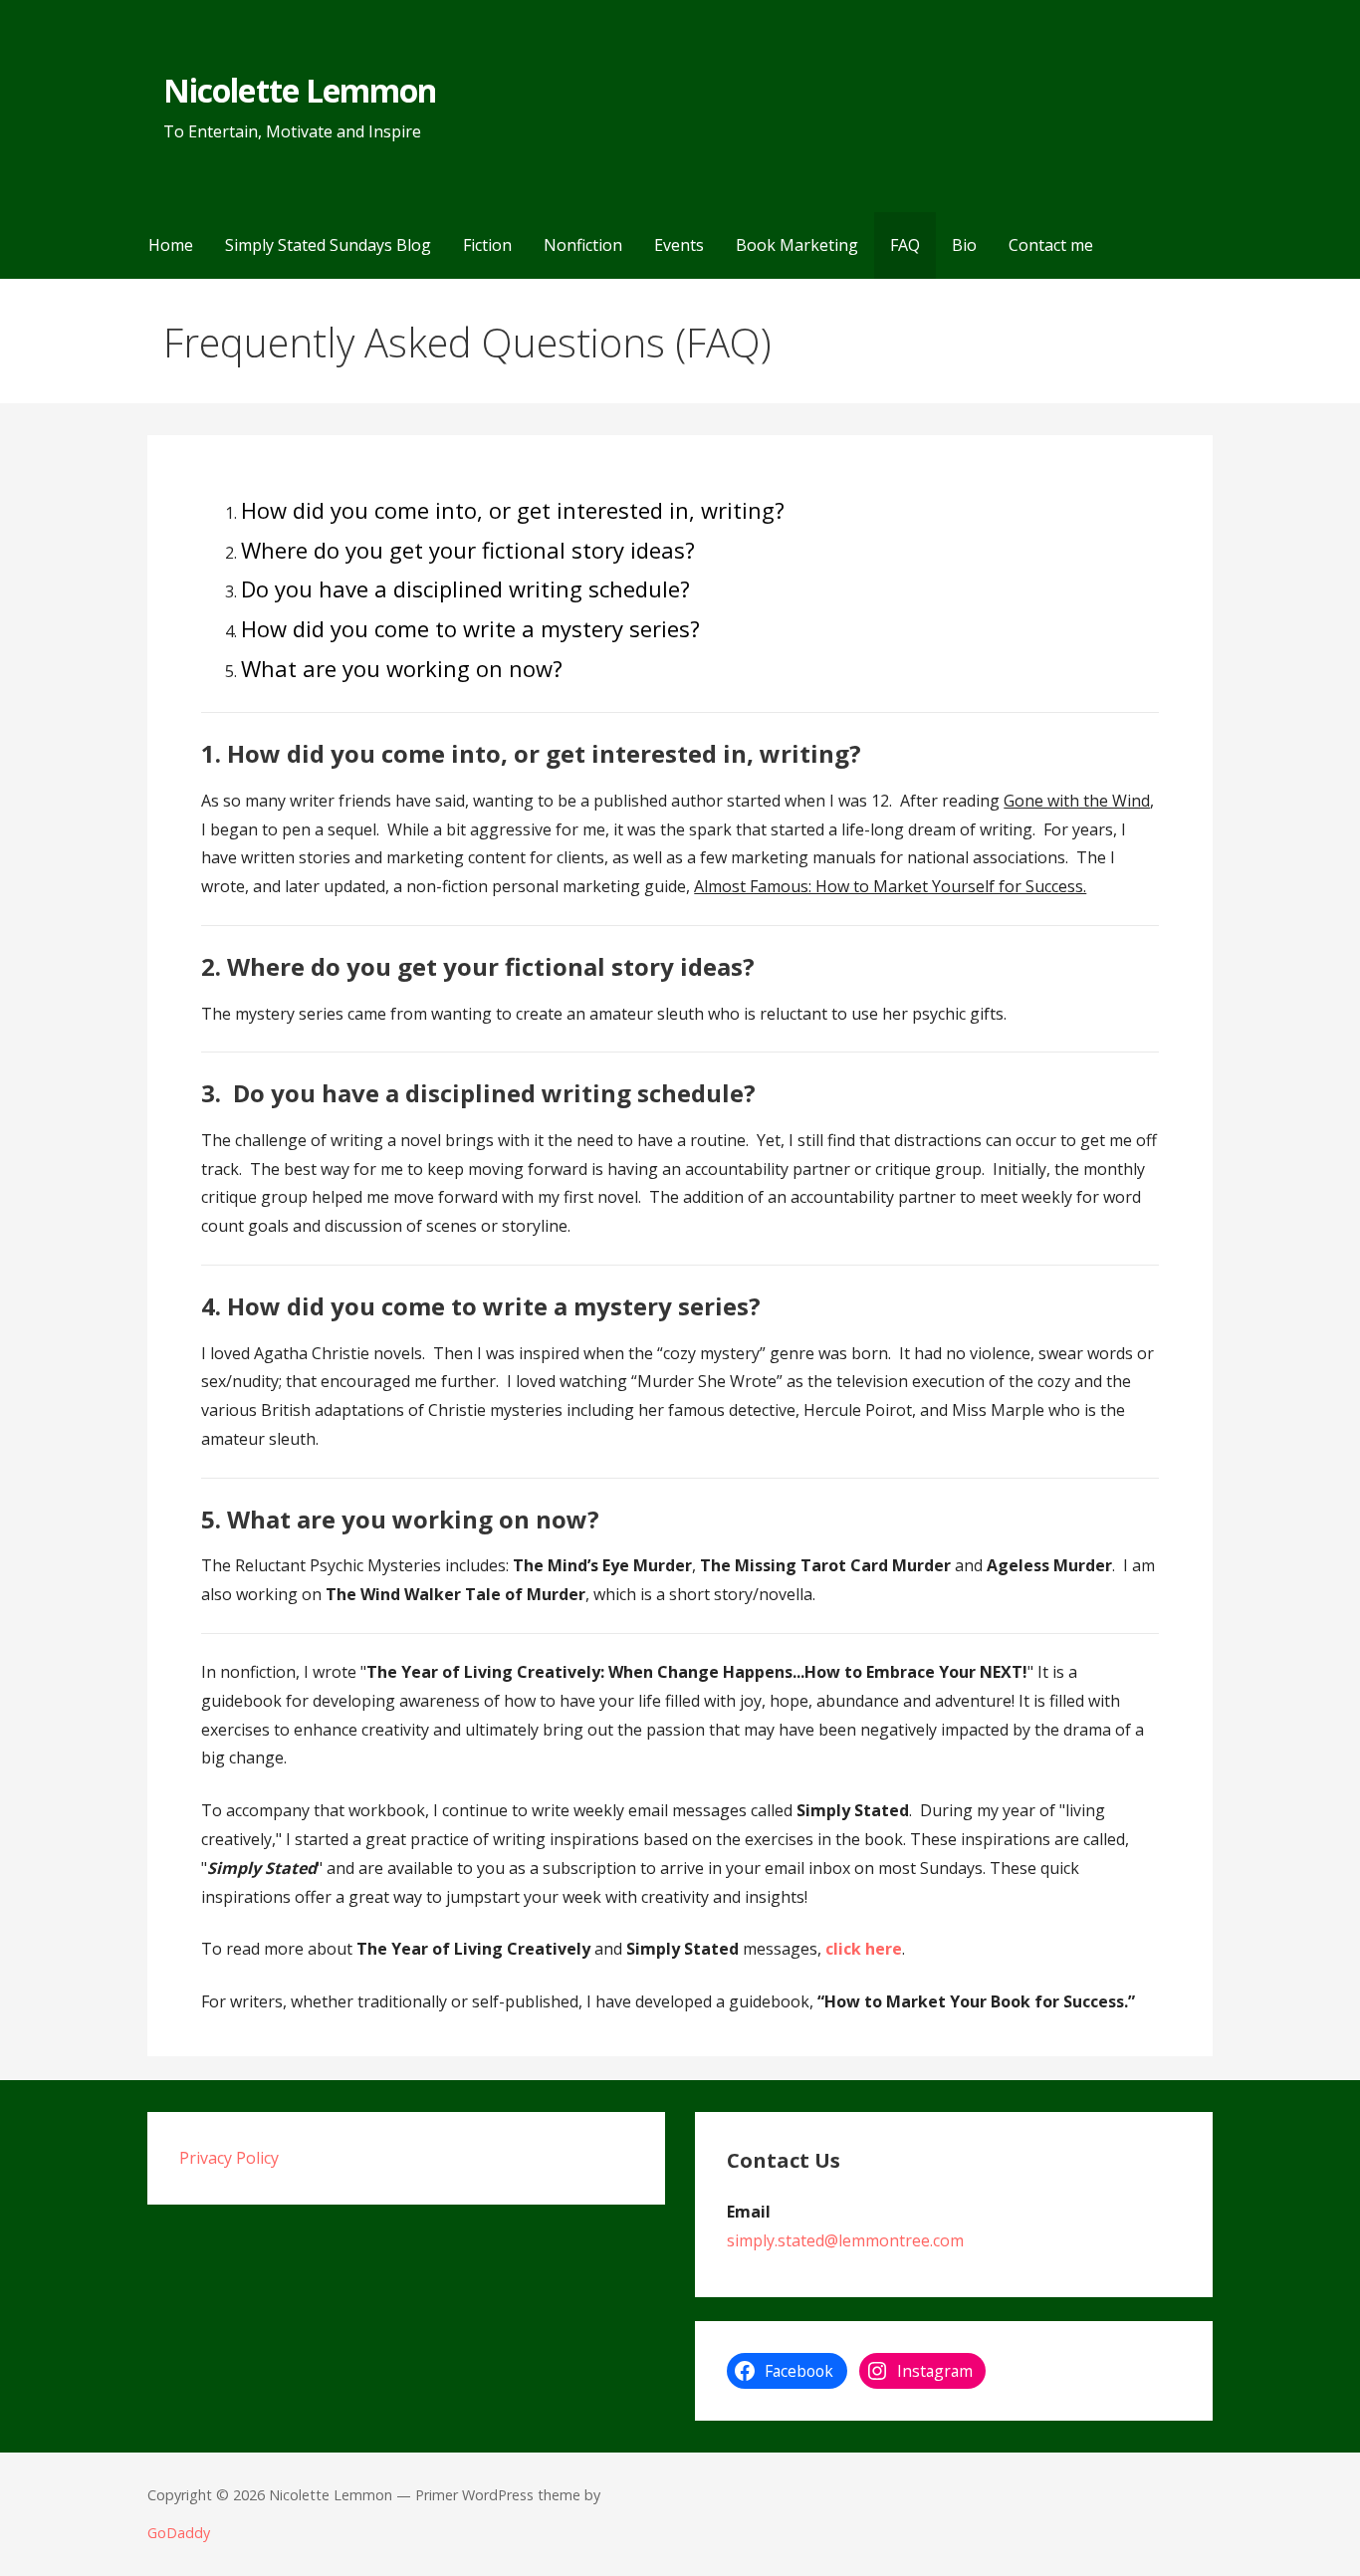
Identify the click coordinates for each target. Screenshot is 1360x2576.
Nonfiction (583, 245)
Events (679, 245)
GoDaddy (179, 2533)
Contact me (1051, 245)
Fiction (487, 245)
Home (171, 245)
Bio (964, 245)
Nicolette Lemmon (300, 90)
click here (864, 1949)
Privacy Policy (229, 2158)
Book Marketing (797, 245)
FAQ (905, 245)
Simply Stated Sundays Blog (328, 245)
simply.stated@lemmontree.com (845, 2240)
